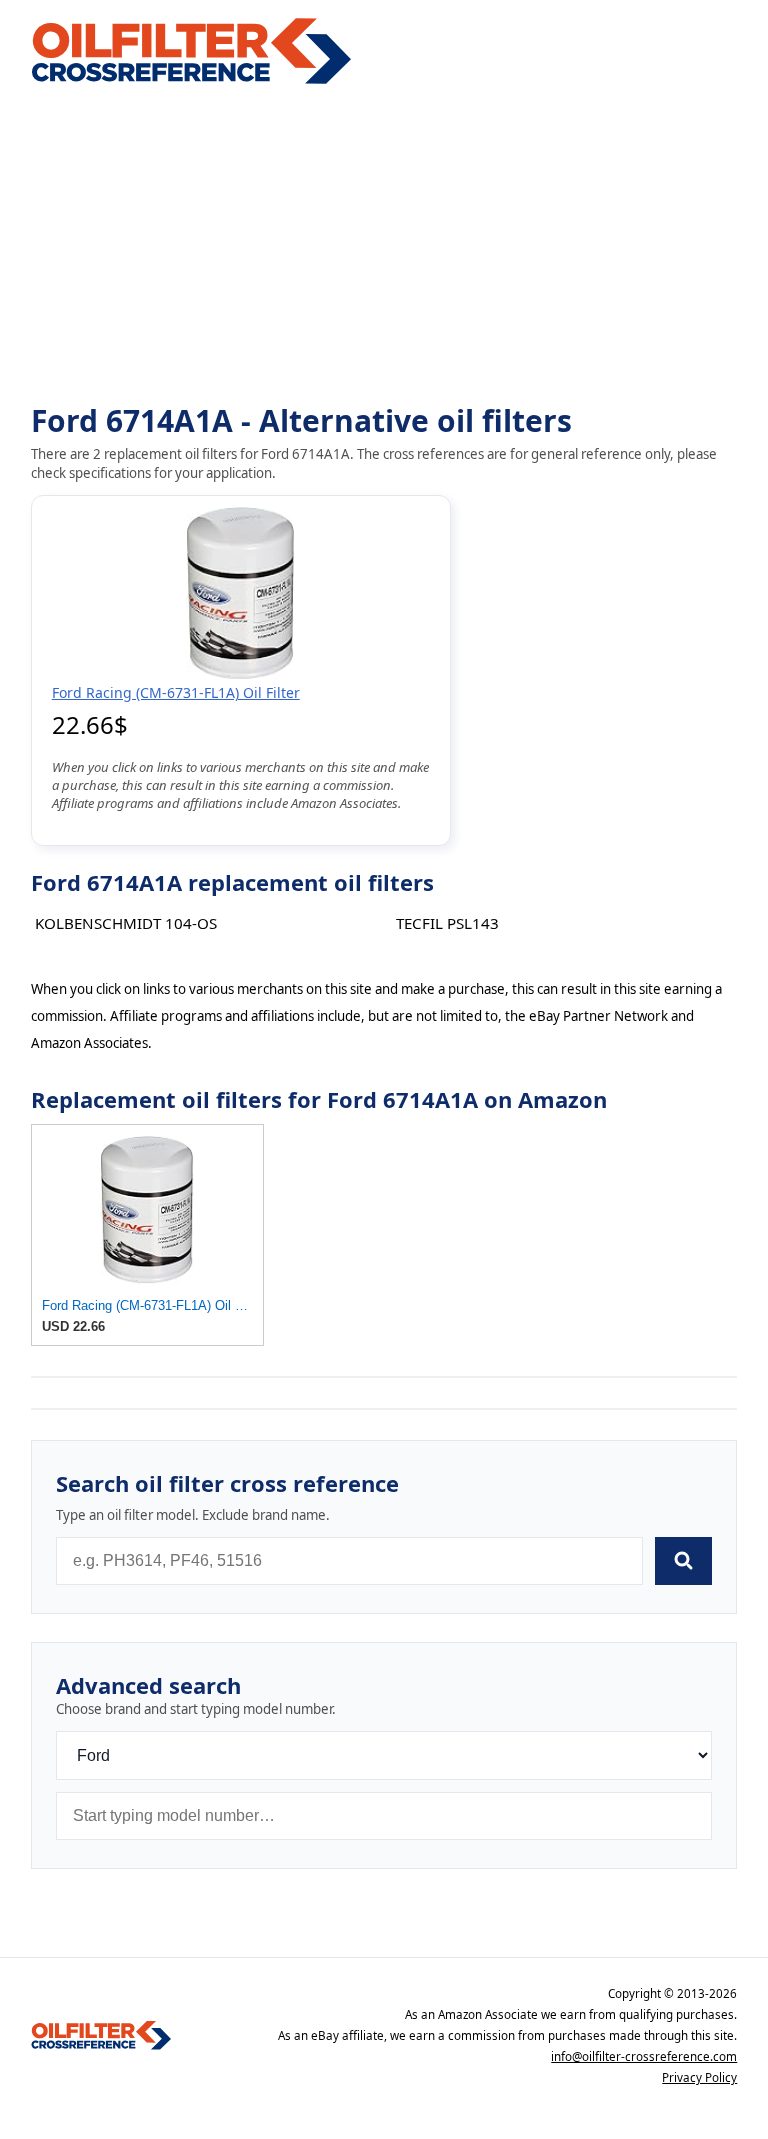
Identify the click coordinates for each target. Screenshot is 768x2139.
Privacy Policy (699, 2077)
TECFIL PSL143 (447, 923)
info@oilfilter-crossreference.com (644, 2056)
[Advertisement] (384, 246)
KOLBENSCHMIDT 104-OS (126, 923)
